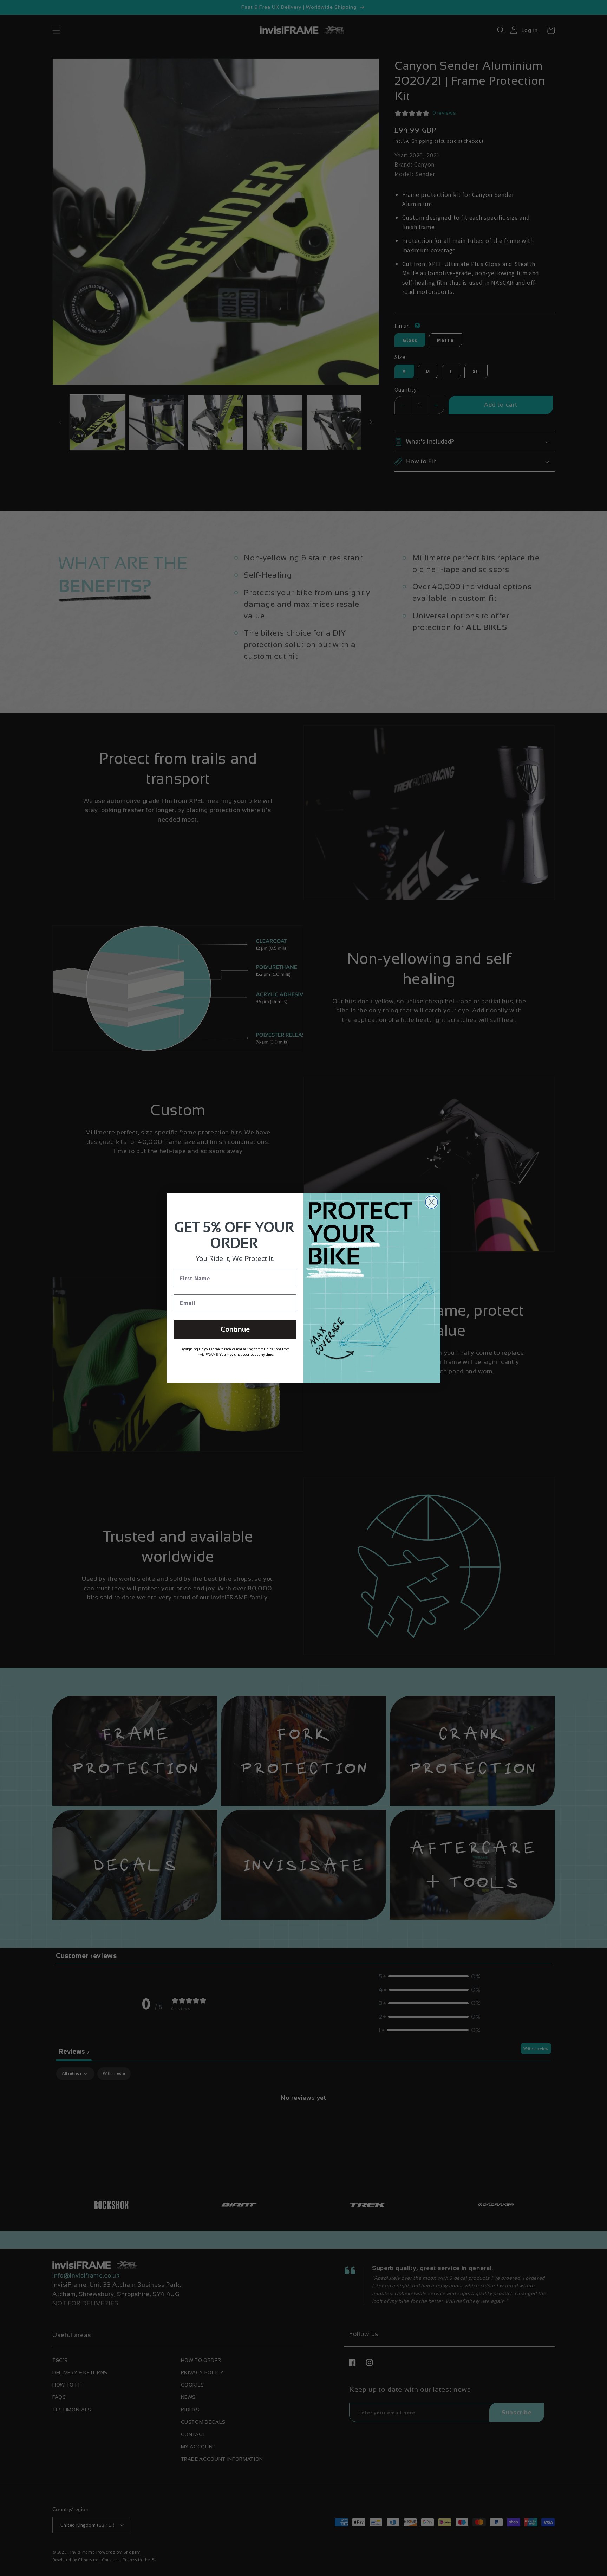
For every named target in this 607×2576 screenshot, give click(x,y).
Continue (235, 1329)
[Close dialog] (432, 1202)
